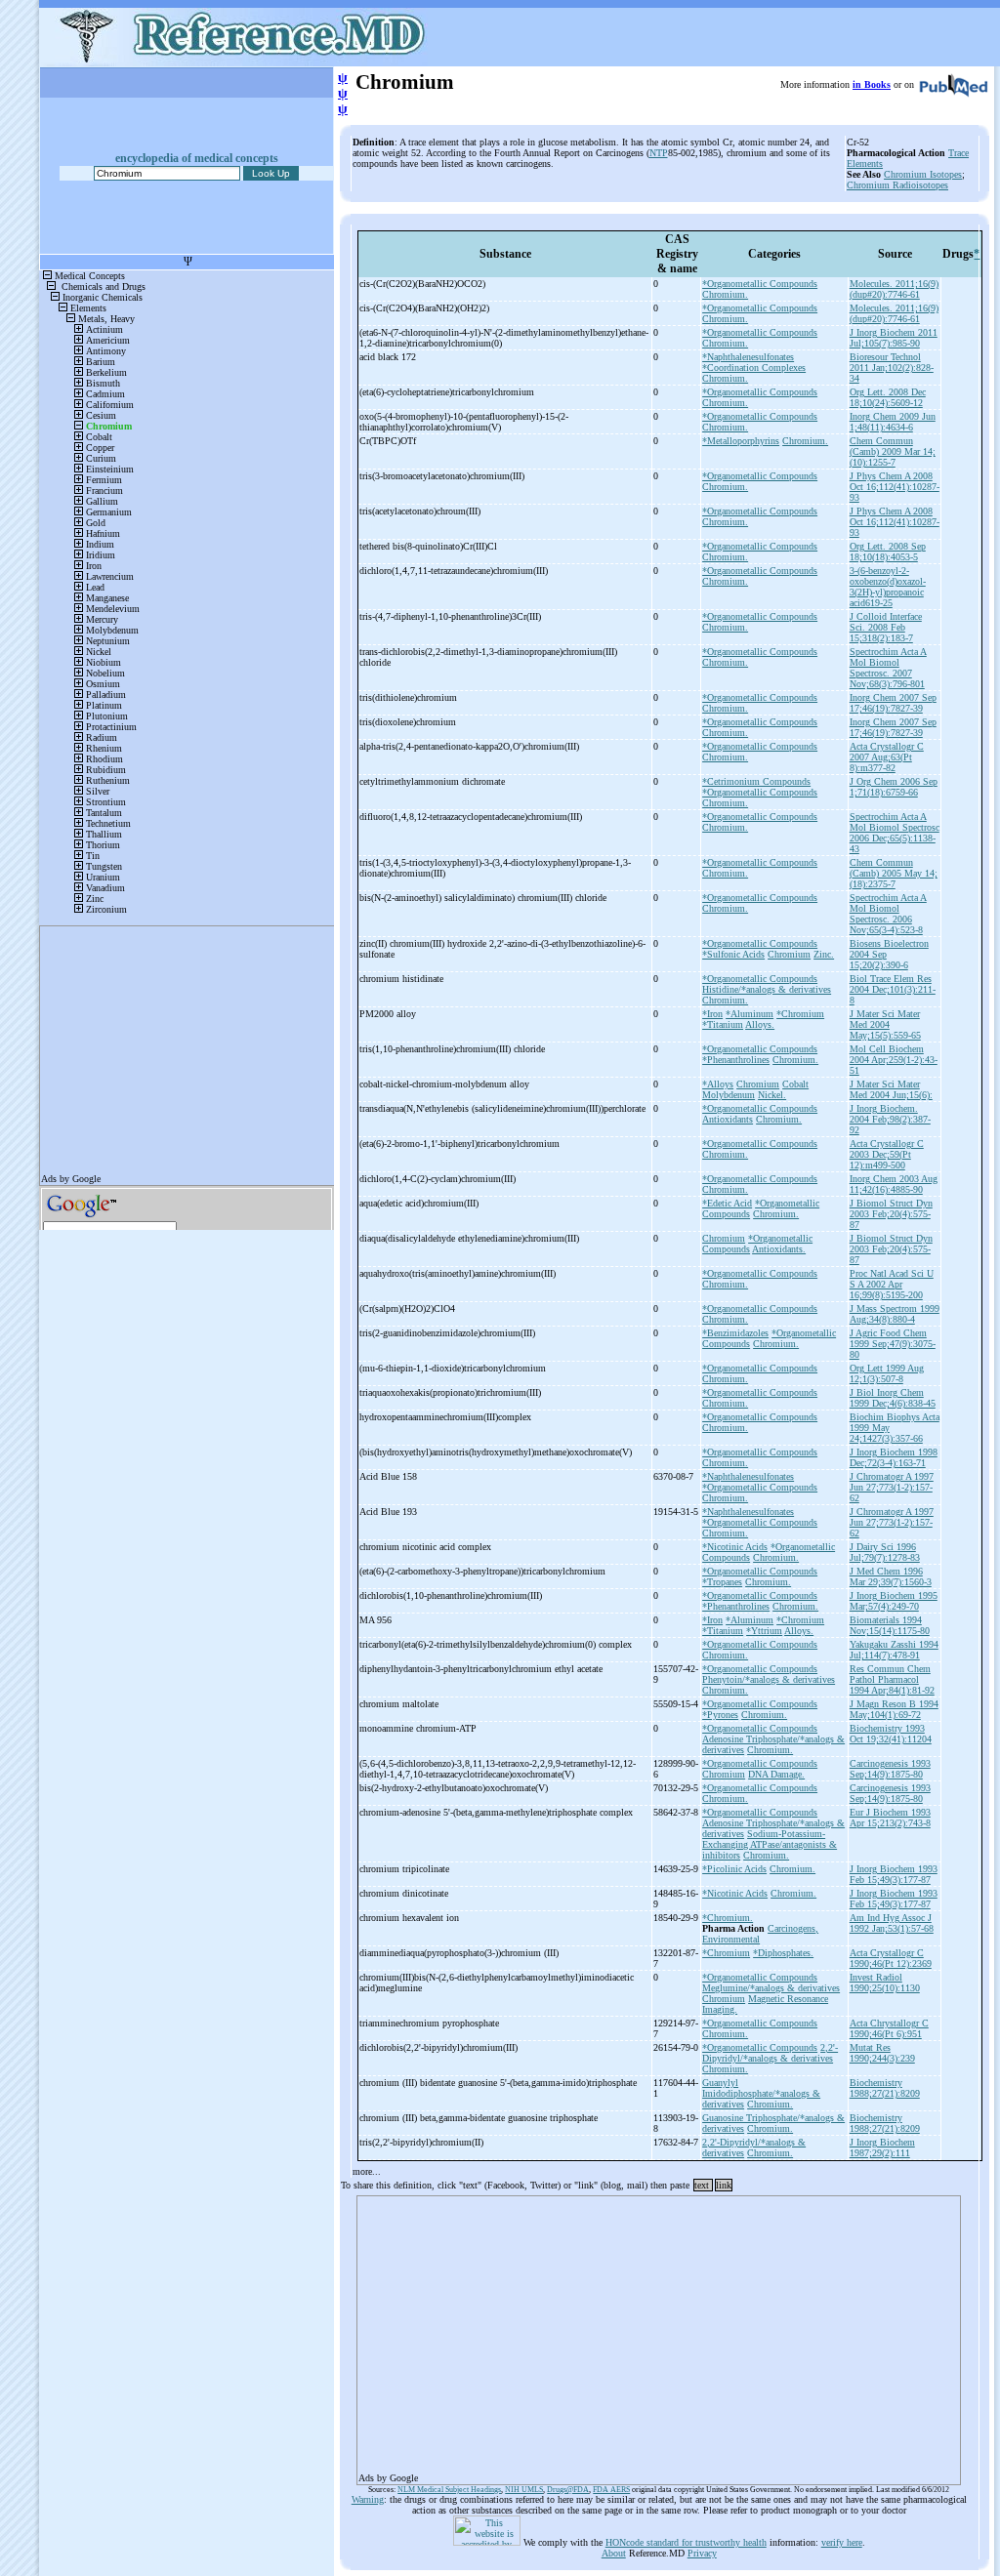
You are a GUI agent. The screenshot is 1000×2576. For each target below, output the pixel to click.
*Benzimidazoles (735, 1333)
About (614, 2553)
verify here (842, 2542)
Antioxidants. (779, 1249)
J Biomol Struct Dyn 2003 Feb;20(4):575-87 (891, 1214)
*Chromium (800, 1014)
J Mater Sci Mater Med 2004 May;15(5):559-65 (885, 1024)
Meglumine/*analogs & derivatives (771, 1988)
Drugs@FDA (568, 2490)
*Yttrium (764, 1631)
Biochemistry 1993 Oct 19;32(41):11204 (891, 1734)
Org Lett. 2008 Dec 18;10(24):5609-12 (888, 397)
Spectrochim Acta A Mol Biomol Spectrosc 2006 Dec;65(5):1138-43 (895, 833)
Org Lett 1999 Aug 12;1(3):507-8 (887, 1373)
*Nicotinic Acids (735, 1547)
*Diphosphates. (783, 1953)
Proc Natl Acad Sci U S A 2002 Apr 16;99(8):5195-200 (892, 1284)
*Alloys (718, 1084)
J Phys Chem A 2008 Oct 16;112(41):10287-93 (895, 487)
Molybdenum (729, 1095)
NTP (659, 153)
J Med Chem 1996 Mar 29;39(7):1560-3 (891, 1576)
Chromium (789, 954)
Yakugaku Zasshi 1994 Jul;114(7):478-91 (894, 1650)
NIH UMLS (524, 2490)
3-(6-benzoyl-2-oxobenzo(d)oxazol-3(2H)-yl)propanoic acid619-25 (888, 587)
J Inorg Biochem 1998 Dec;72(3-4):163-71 (894, 1457)
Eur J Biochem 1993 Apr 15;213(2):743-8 (890, 1818)
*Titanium (723, 1024)
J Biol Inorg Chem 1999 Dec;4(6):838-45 (893, 1398)
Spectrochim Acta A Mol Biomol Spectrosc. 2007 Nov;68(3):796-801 (888, 668)
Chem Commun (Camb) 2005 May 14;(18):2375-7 (894, 873)
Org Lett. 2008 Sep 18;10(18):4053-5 (888, 552)
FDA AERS (611, 2490)
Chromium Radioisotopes (897, 185)
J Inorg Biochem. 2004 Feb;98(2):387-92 (890, 1119)
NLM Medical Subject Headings (449, 2490)
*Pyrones (720, 1715)
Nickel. (772, 1095)
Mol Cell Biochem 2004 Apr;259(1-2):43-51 (894, 1060)
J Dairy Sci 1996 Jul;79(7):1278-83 (885, 1552)
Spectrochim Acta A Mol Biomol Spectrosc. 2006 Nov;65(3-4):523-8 (888, 914)
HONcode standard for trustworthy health (686, 2542)
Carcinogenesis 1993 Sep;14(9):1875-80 (890, 1769)
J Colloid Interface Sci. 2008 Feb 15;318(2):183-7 (886, 627)
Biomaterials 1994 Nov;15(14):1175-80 (890, 1625)
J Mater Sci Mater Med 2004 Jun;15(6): (891, 1089)
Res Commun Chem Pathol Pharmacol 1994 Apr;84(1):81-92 (892, 1679)
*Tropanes (722, 1582)
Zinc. (824, 954)
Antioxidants (728, 1119)
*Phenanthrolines (736, 1060)
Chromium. (725, 294)
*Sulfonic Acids (733, 954)
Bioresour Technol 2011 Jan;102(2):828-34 (892, 368)
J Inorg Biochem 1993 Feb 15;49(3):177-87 (894, 1874)
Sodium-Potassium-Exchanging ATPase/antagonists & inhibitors (770, 1844)
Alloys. (760, 1024)
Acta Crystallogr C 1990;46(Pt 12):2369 (891, 1958)
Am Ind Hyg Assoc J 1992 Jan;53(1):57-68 (892, 1923)
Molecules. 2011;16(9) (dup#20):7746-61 (894, 289)
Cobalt (795, 1084)
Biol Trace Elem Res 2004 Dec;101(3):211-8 (893, 989)
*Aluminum (750, 1014)
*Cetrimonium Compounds (756, 781)
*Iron (712, 1014)
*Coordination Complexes (754, 368)
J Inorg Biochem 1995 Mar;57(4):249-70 (894, 1601)
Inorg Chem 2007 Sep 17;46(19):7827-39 (893, 703)
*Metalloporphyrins (741, 441)
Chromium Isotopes (923, 174)
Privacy (702, 2553)
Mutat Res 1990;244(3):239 (882, 2053)
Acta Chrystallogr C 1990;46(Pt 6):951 (889, 2028)
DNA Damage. (776, 1774)
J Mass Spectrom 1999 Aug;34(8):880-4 (895, 1314)
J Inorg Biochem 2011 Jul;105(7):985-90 (894, 338)
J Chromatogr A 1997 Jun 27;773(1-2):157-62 (892, 1487)
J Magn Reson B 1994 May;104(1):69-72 (894, 1709)
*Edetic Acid (727, 1203)
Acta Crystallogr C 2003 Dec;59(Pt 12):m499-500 (887, 1154)
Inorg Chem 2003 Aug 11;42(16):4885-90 (894, 1184)
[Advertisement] (659, 2334)
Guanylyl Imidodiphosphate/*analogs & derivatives (761, 2093)
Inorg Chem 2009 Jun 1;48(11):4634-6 (893, 422)
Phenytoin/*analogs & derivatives (769, 1679)
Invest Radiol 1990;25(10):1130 (885, 1983)
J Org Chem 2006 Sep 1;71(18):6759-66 (894, 787)
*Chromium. (728, 1918)
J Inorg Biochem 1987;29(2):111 (882, 2147)
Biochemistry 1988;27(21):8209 (885, 2088)
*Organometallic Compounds (760, 284)
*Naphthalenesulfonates (748, 357)
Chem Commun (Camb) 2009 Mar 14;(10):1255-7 (893, 451)
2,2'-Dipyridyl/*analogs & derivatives (770, 2053)
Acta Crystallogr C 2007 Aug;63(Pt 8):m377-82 (887, 757)
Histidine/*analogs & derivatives (767, 989)
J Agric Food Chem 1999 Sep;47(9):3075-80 (893, 1344)
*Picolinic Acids (734, 1869)
